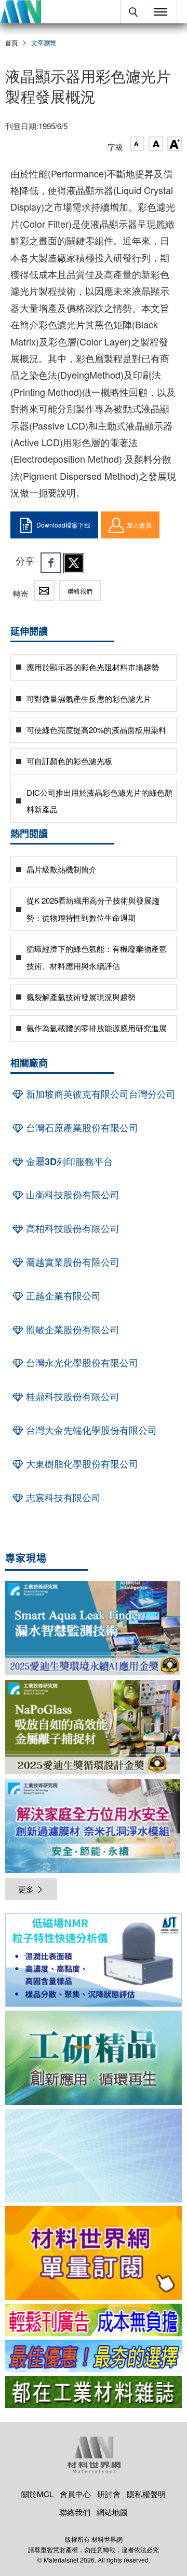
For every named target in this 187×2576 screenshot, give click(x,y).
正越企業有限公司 (62, 1296)
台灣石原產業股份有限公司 (81, 1128)
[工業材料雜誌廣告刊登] (94, 2356)
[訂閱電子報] (94, 2156)
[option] (94, 1962)
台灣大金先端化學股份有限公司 (90, 1430)
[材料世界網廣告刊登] (94, 2320)
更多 (26, 1889)
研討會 (109, 2494)
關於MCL (37, 2494)
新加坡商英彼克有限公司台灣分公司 (99, 1094)
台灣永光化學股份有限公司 (81, 1363)
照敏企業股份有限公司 (71, 1329)
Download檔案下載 (63, 525)
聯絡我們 (80, 591)
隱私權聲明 (146, 2494)
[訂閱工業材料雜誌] (94, 2392)
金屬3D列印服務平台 (68, 1161)
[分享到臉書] (51, 563)
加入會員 (139, 525)
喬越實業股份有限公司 (71, 1262)
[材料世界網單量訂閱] (94, 2253)
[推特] (74, 563)
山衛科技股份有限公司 (71, 1195)
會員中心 (75, 2494)
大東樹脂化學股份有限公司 (81, 1464)
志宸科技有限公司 (62, 1498)
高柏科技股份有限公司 (71, 1228)
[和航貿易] (94, 1960)
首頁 (11, 42)
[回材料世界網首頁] (21, 12)
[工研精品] (94, 2058)
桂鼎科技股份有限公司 (71, 1396)
